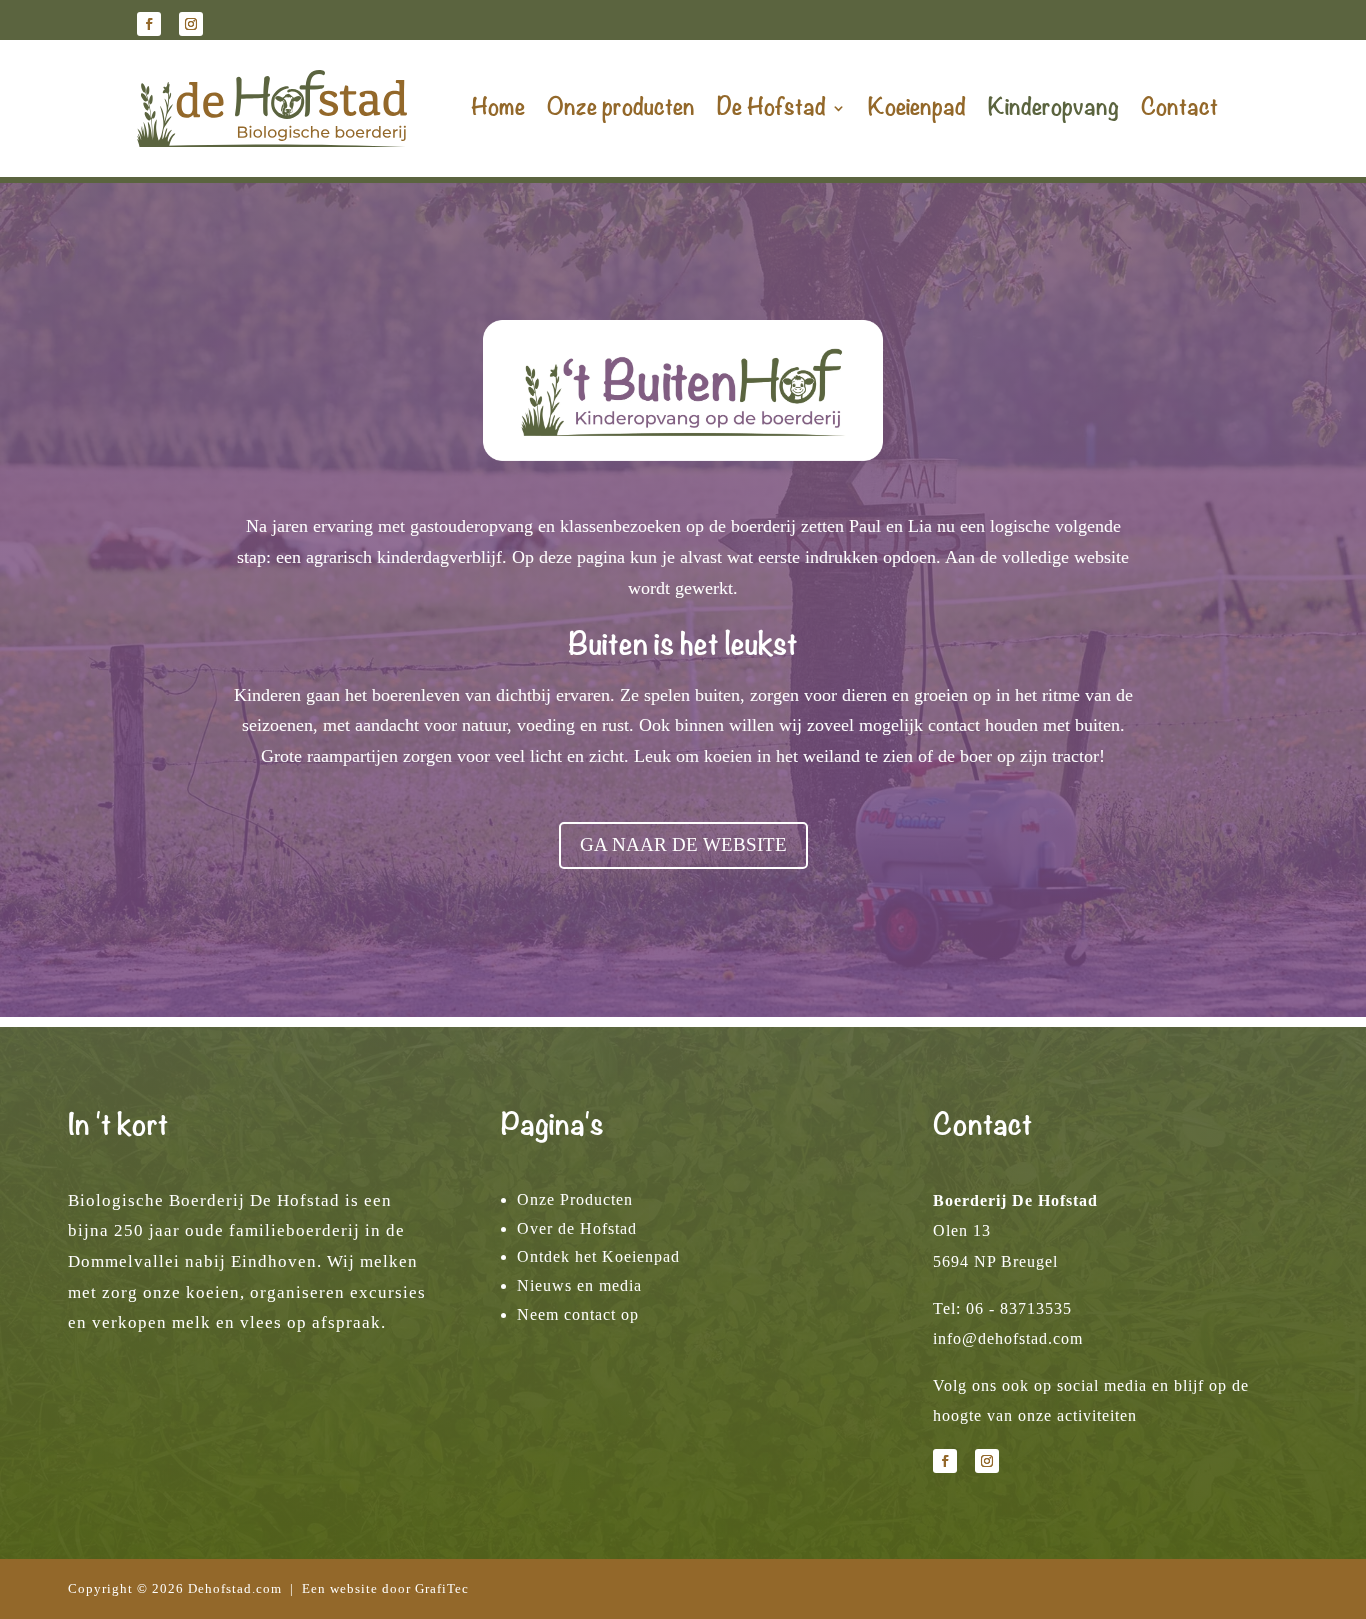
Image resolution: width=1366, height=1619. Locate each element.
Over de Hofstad (577, 1228)
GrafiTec (442, 1588)
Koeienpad (917, 107)
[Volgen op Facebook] (149, 24)
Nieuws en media (579, 1285)
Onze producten (621, 107)
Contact (1179, 107)
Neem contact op (578, 1314)
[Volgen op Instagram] (191, 24)
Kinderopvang (1053, 107)
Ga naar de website (683, 844)
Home (498, 107)
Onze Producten (575, 1199)
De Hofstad (771, 107)
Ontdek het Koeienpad (598, 1256)
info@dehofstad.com (1008, 1338)
